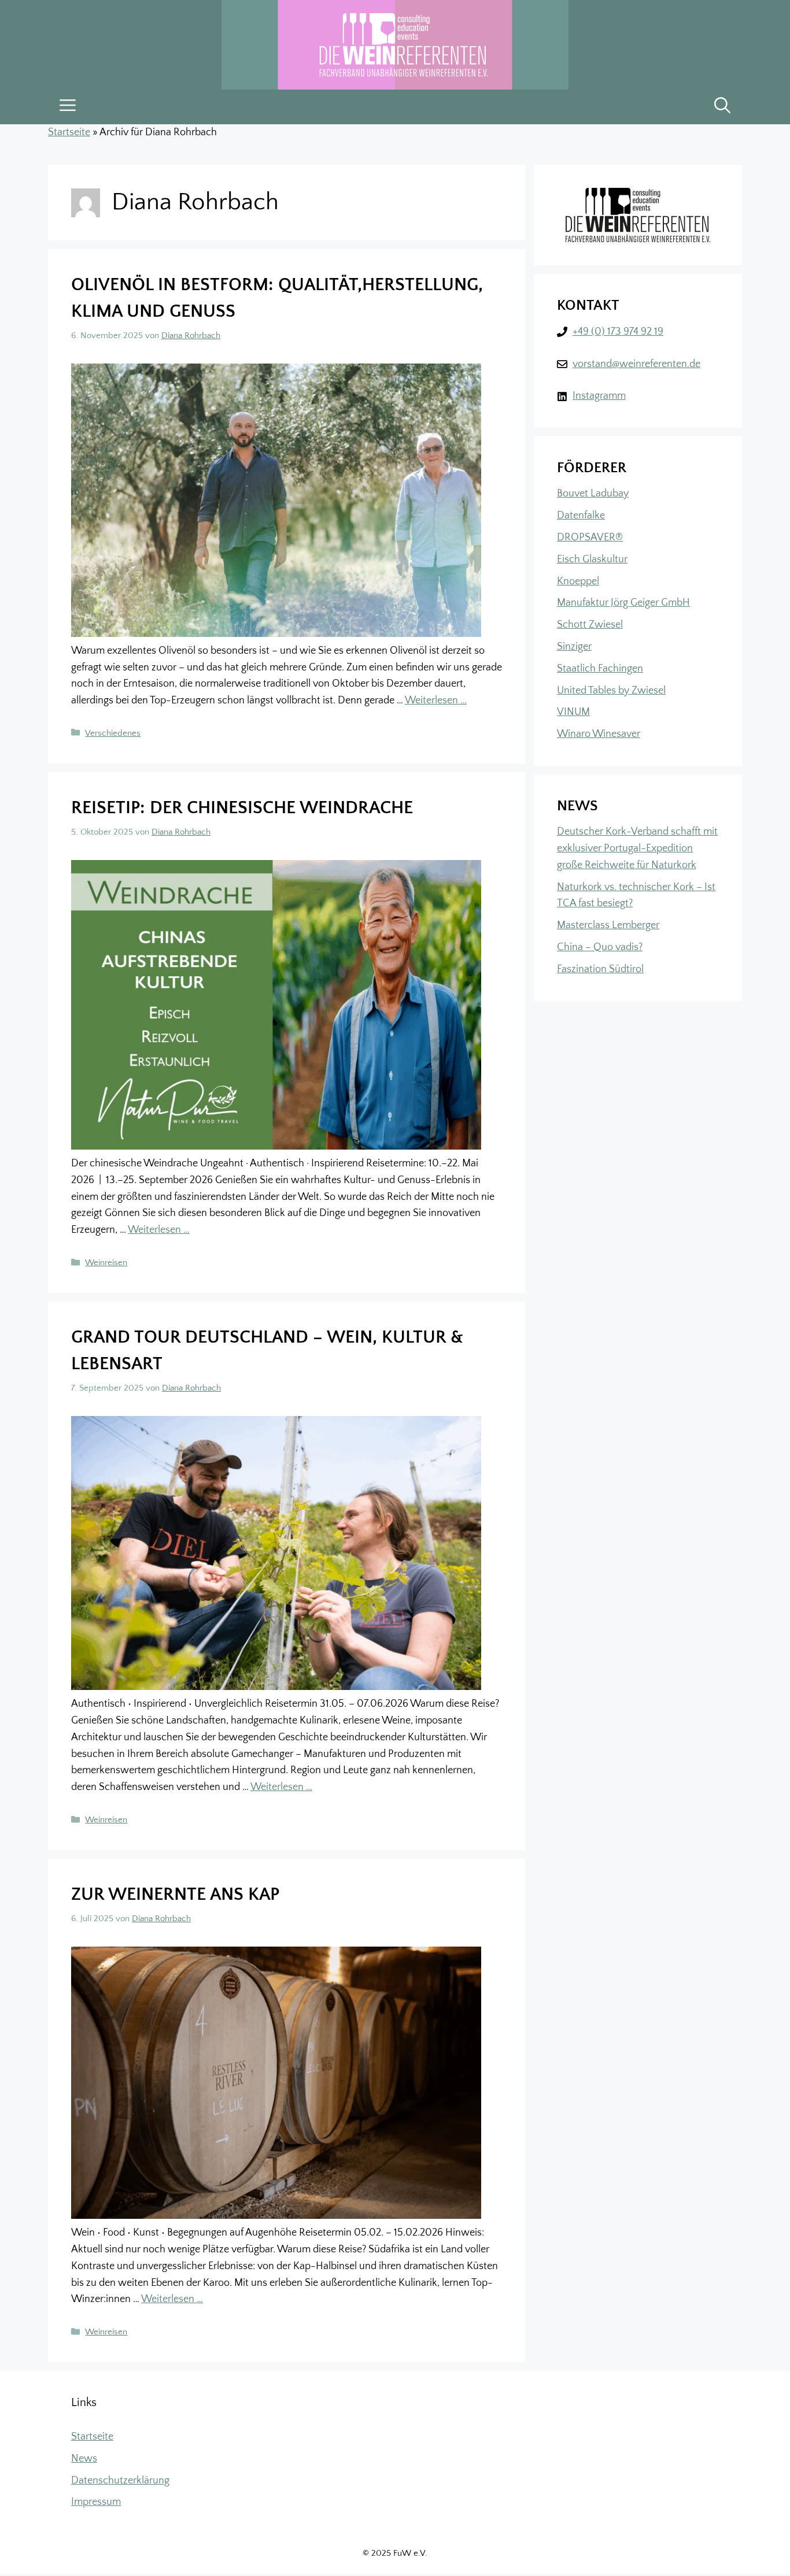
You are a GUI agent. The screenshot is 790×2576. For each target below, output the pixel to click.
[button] (722, 107)
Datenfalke (581, 516)
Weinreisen (106, 1263)
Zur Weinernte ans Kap (175, 1895)
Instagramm (599, 396)
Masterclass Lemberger (608, 925)
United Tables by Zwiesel (611, 691)
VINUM (573, 712)
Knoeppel (578, 581)
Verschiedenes (113, 733)
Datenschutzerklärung (120, 2481)
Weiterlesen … (436, 700)
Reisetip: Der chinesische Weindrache (242, 808)
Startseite (69, 132)
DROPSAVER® (590, 538)
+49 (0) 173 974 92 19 (618, 332)
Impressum (96, 2502)
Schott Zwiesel (590, 625)
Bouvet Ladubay (593, 494)
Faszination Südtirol (600, 969)
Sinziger (574, 647)
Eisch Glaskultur (592, 559)
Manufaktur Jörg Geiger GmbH (623, 603)
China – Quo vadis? (600, 947)
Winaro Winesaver (599, 734)
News (84, 2459)
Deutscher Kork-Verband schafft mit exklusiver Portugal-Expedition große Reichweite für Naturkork (637, 848)
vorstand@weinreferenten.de (636, 364)
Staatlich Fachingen (600, 669)
